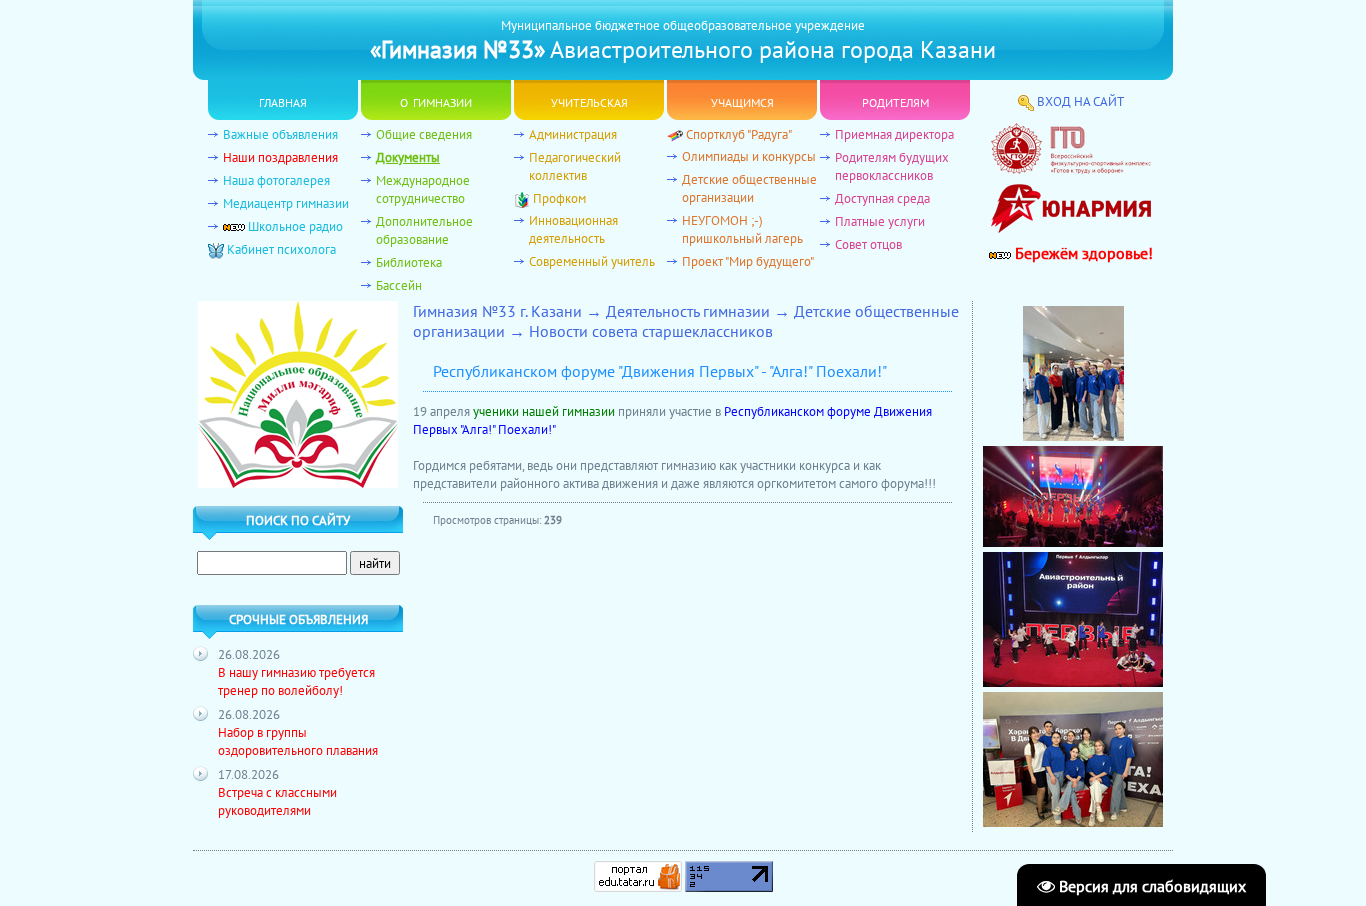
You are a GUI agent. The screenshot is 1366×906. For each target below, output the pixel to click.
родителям (895, 100)
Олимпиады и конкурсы (749, 156)
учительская (589, 100)
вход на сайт (1080, 101)
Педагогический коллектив (575, 166)
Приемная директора (894, 134)
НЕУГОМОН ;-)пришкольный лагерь (742, 229)
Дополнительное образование (424, 230)
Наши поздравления (280, 157)
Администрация (573, 134)
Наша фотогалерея (276, 180)
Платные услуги (880, 221)
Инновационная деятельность (573, 229)
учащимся (742, 100)
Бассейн (399, 285)
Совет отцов (868, 244)
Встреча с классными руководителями (277, 801)
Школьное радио (295, 226)
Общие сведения (424, 134)
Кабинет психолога (281, 249)
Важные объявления (280, 134)
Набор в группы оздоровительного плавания (298, 741)
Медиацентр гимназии (286, 203)
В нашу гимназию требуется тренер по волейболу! (296, 681)
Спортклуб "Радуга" (739, 134)
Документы (408, 157)
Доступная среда (882, 198)
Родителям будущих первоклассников (892, 166)
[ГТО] (1071, 169)
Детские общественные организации (749, 188)
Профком (559, 198)
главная (283, 100)
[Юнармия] (1071, 238)
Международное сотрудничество (423, 189)
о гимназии (436, 100)
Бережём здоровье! (1082, 253)
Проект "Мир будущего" (748, 261)
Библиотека (409, 262)
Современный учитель (592, 261)
